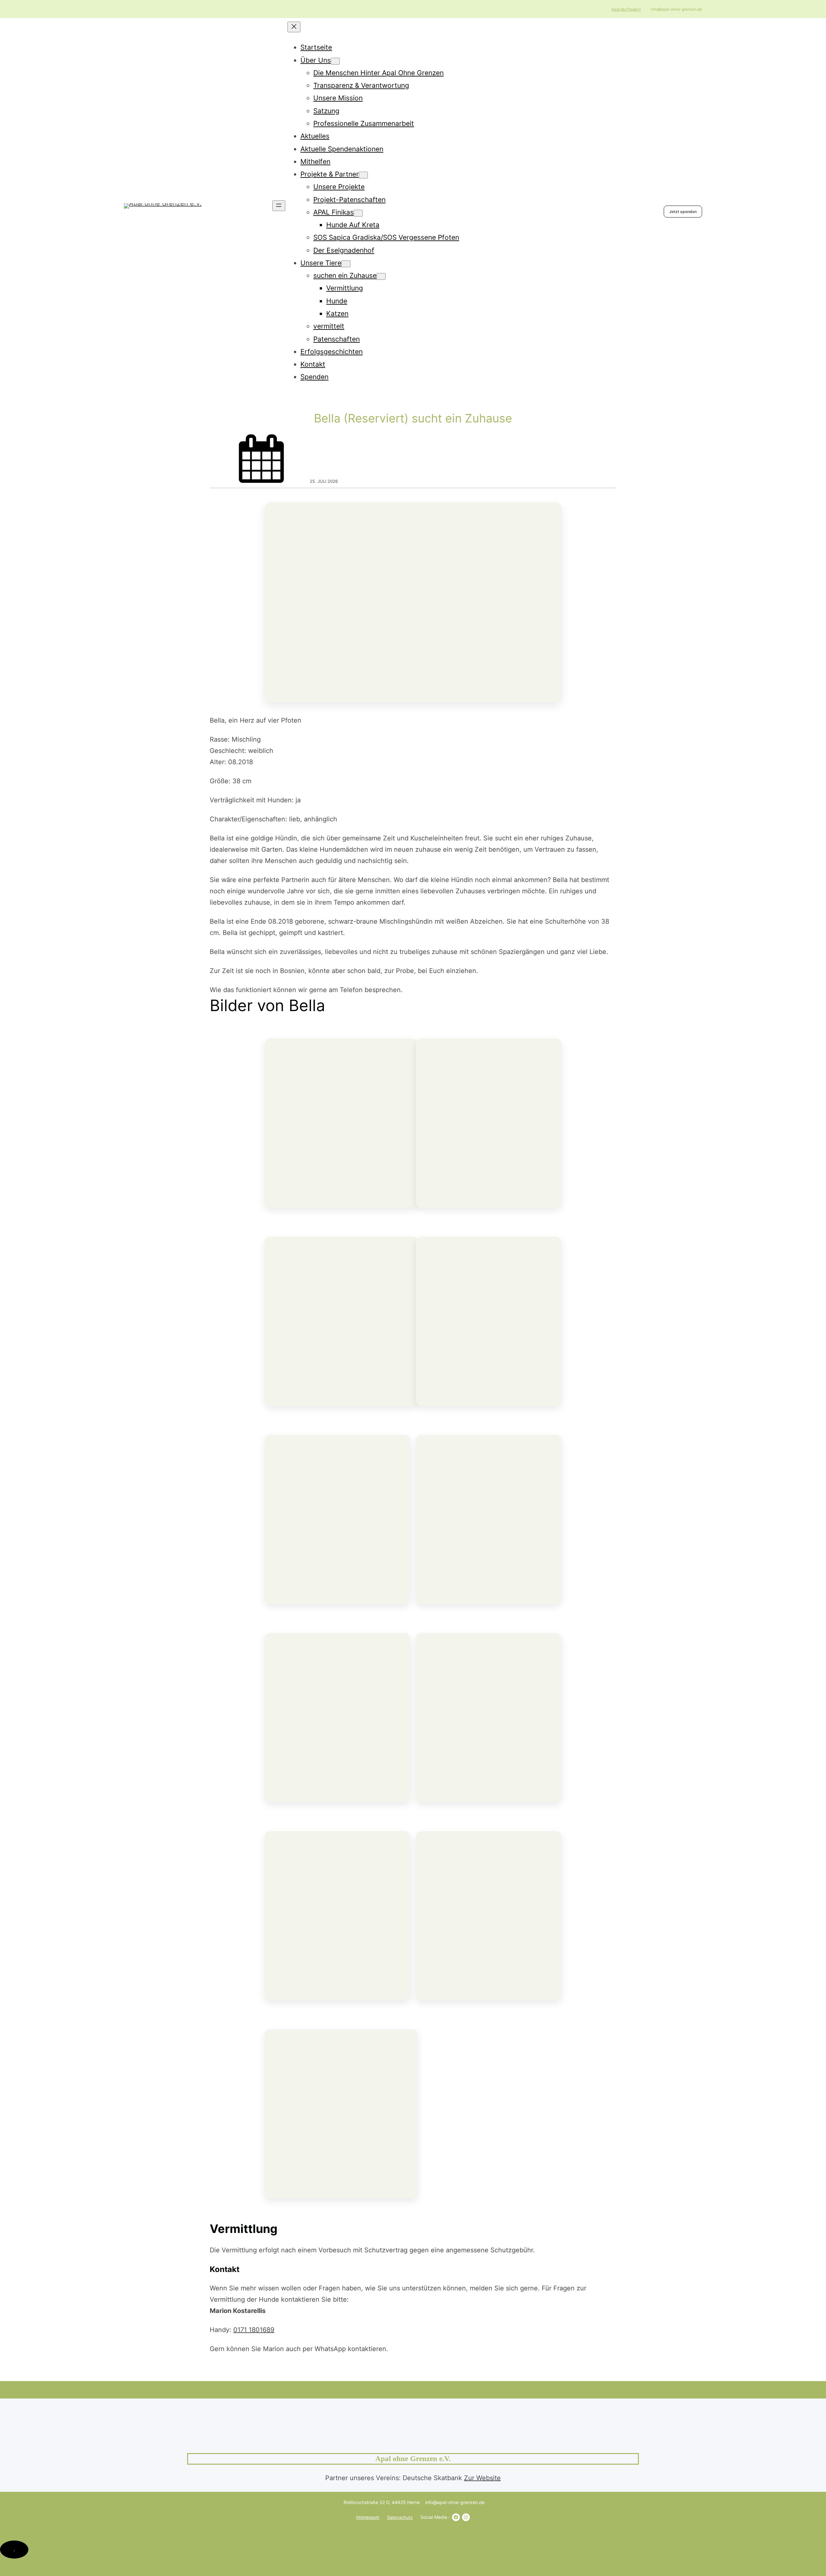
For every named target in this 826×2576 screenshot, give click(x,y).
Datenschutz (400, 2517)
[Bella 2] (341, 2114)
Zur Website (482, 2478)
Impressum (368, 2517)
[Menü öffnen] (279, 206)
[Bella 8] (337, 1519)
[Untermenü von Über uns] (335, 61)
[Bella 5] (489, 1718)
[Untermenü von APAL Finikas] (358, 213)
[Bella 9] (489, 1321)
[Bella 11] (489, 1123)
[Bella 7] (489, 1519)
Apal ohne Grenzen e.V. (413, 2459)
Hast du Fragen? (626, 9)
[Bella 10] (341, 1321)
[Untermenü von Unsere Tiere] (346, 264)
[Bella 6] (337, 1718)
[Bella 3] (489, 1916)
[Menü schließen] (294, 27)
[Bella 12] (341, 1123)
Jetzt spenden (683, 212)
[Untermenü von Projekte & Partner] (363, 175)
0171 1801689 (254, 2330)
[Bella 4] (337, 1916)
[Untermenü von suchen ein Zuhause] (381, 276)
